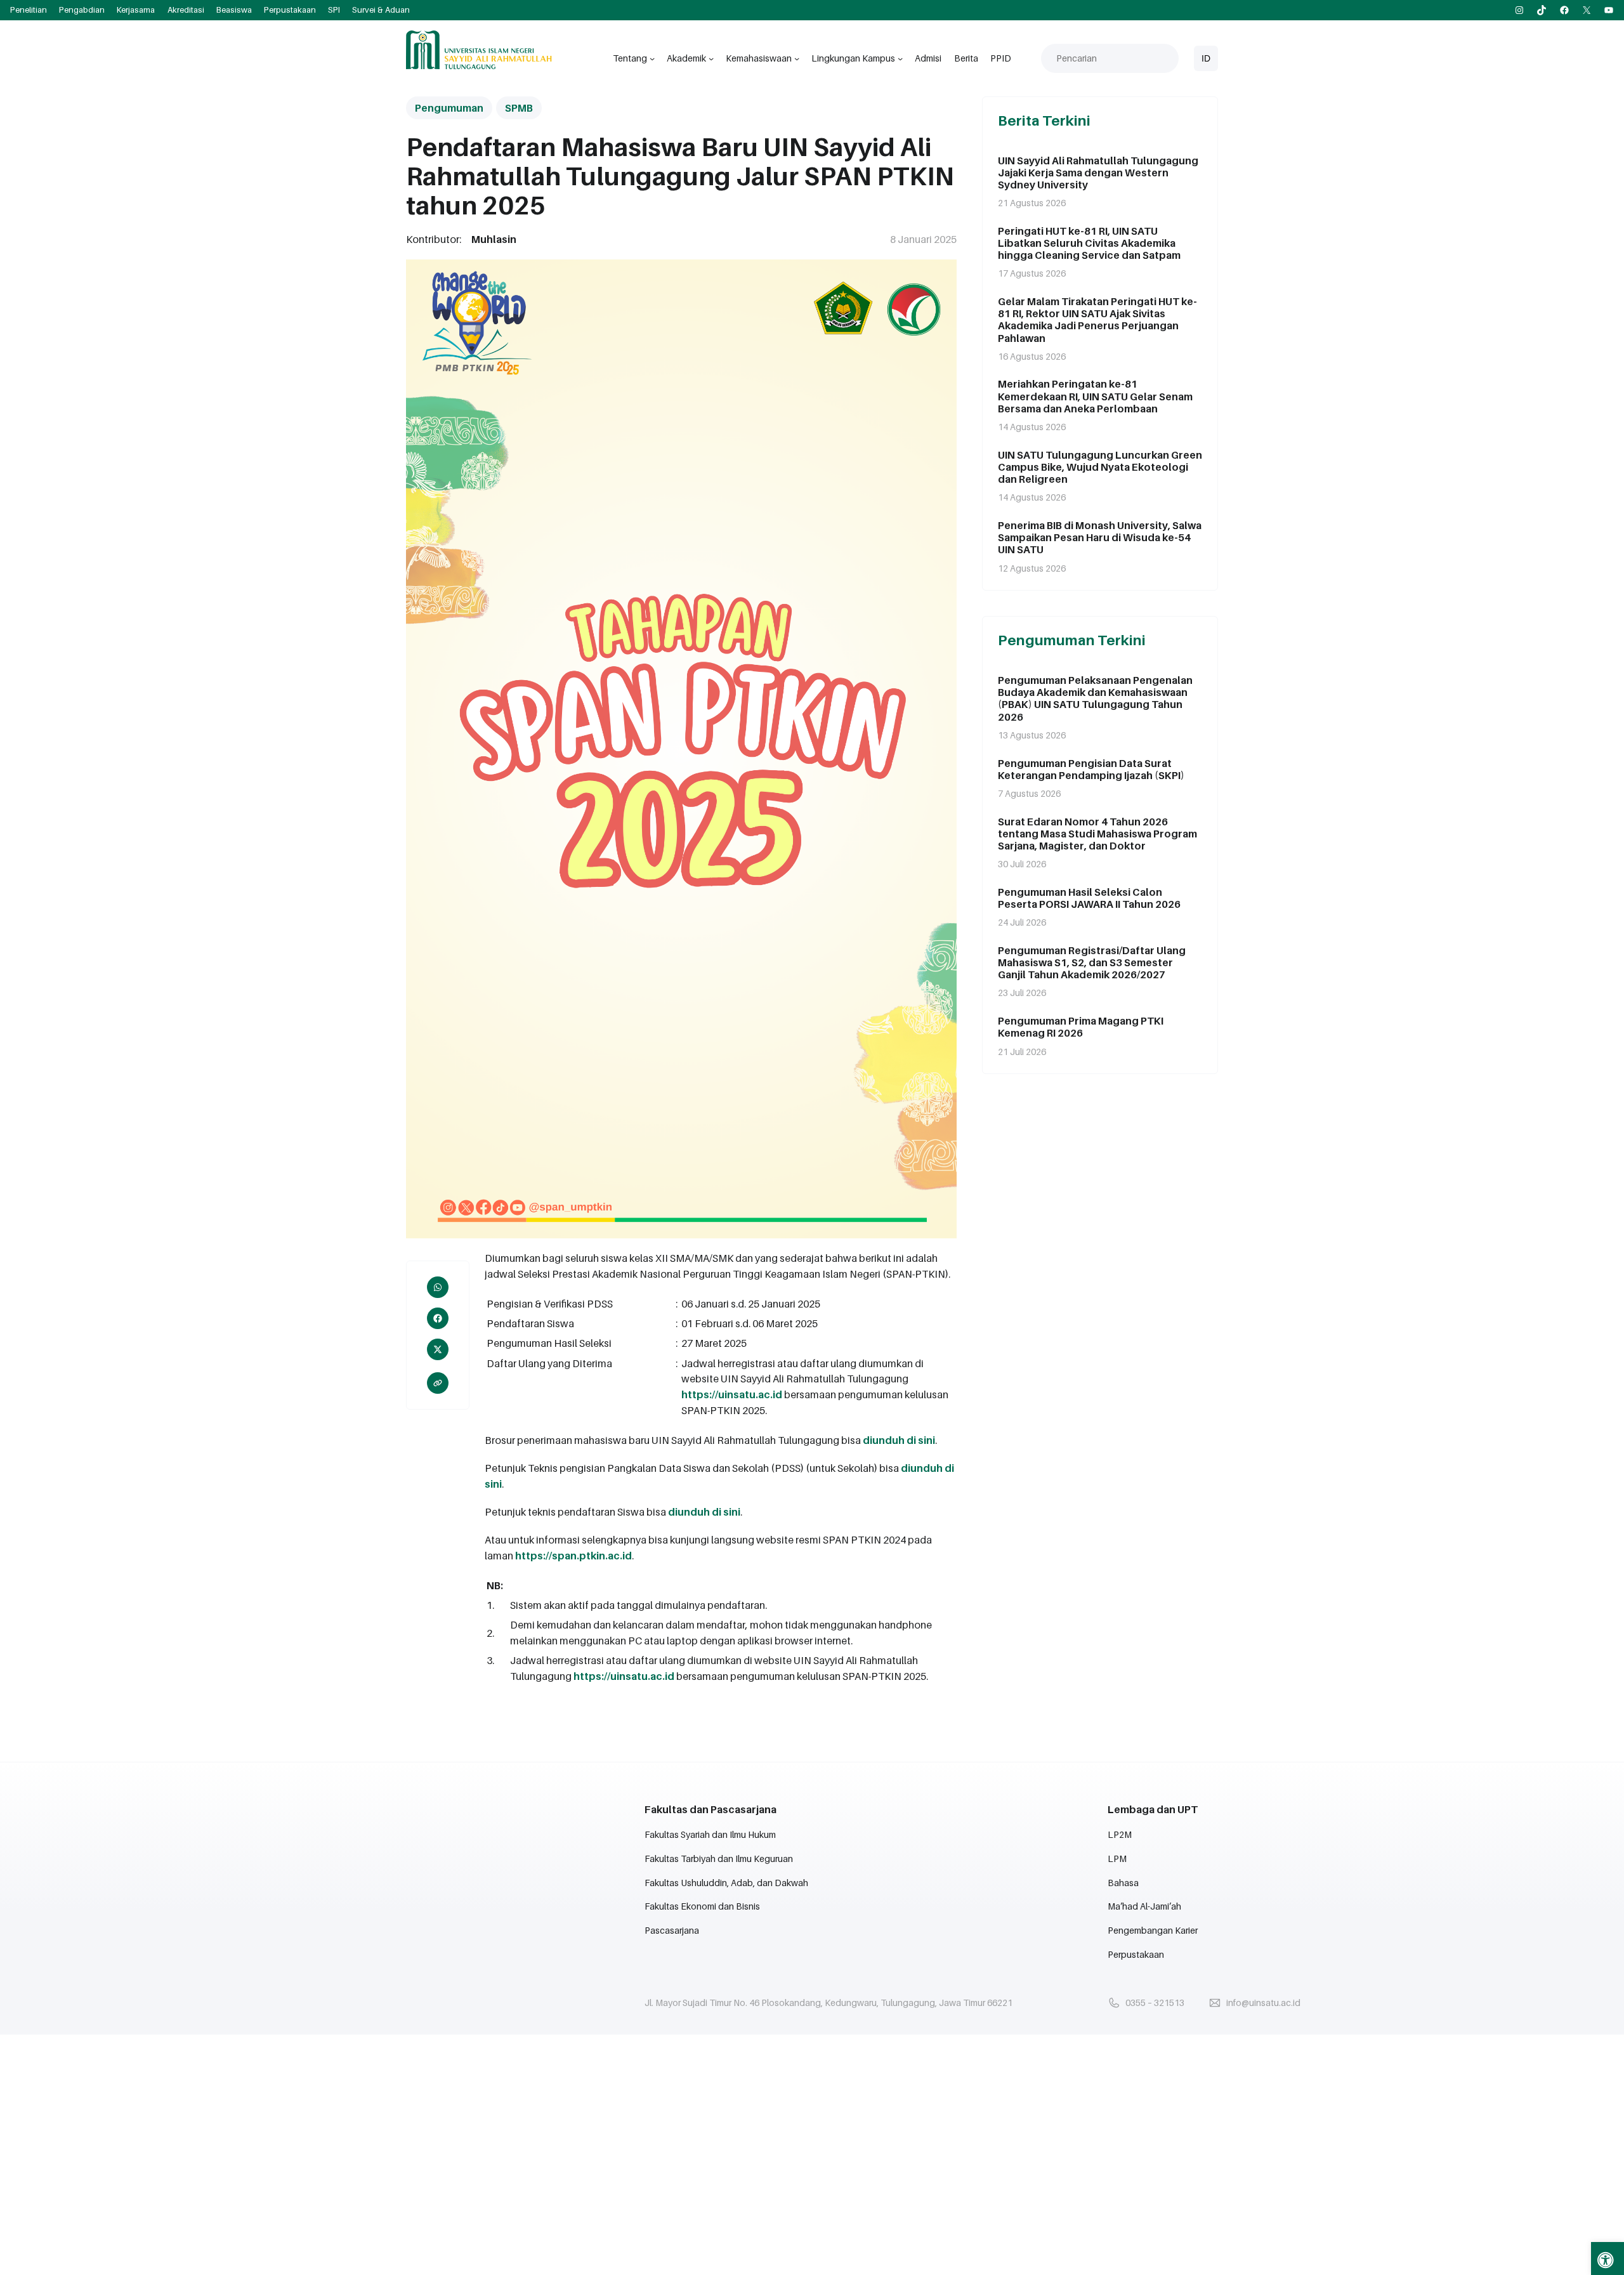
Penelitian (29, 10)
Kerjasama (136, 10)
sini (927, 1440)
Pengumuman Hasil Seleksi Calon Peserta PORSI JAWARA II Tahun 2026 (1089, 898)
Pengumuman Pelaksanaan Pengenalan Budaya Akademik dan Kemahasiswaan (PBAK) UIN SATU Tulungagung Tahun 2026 (1095, 699)
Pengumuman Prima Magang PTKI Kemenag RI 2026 (1081, 1027)
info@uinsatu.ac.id (1263, 2003)
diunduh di (696, 1512)
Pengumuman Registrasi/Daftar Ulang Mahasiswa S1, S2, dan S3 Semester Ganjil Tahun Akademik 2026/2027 (1092, 963)
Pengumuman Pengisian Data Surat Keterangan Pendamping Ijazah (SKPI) (1091, 770)
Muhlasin (494, 239)
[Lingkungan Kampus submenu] (900, 58)
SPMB (519, 108)
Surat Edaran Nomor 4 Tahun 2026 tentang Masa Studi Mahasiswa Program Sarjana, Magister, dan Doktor (1097, 834)
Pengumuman (449, 108)
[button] (1608, 2259)
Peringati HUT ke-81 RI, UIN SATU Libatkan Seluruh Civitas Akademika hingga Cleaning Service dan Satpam (1089, 243)
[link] (438, 1383)
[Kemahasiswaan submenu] (797, 58)
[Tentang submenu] (652, 58)
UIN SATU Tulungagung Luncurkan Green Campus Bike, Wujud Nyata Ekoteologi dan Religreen (1100, 467)
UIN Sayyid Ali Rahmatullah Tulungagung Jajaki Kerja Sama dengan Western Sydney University (1098, 173)
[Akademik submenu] (711, 58)
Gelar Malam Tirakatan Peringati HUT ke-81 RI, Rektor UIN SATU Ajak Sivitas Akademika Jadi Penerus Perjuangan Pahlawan (1097, 320)
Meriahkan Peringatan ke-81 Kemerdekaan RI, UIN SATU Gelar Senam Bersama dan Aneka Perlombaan (1095, 396)
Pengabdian (82, 10)
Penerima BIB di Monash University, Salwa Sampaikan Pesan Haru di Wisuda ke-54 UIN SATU (1100, 538)
